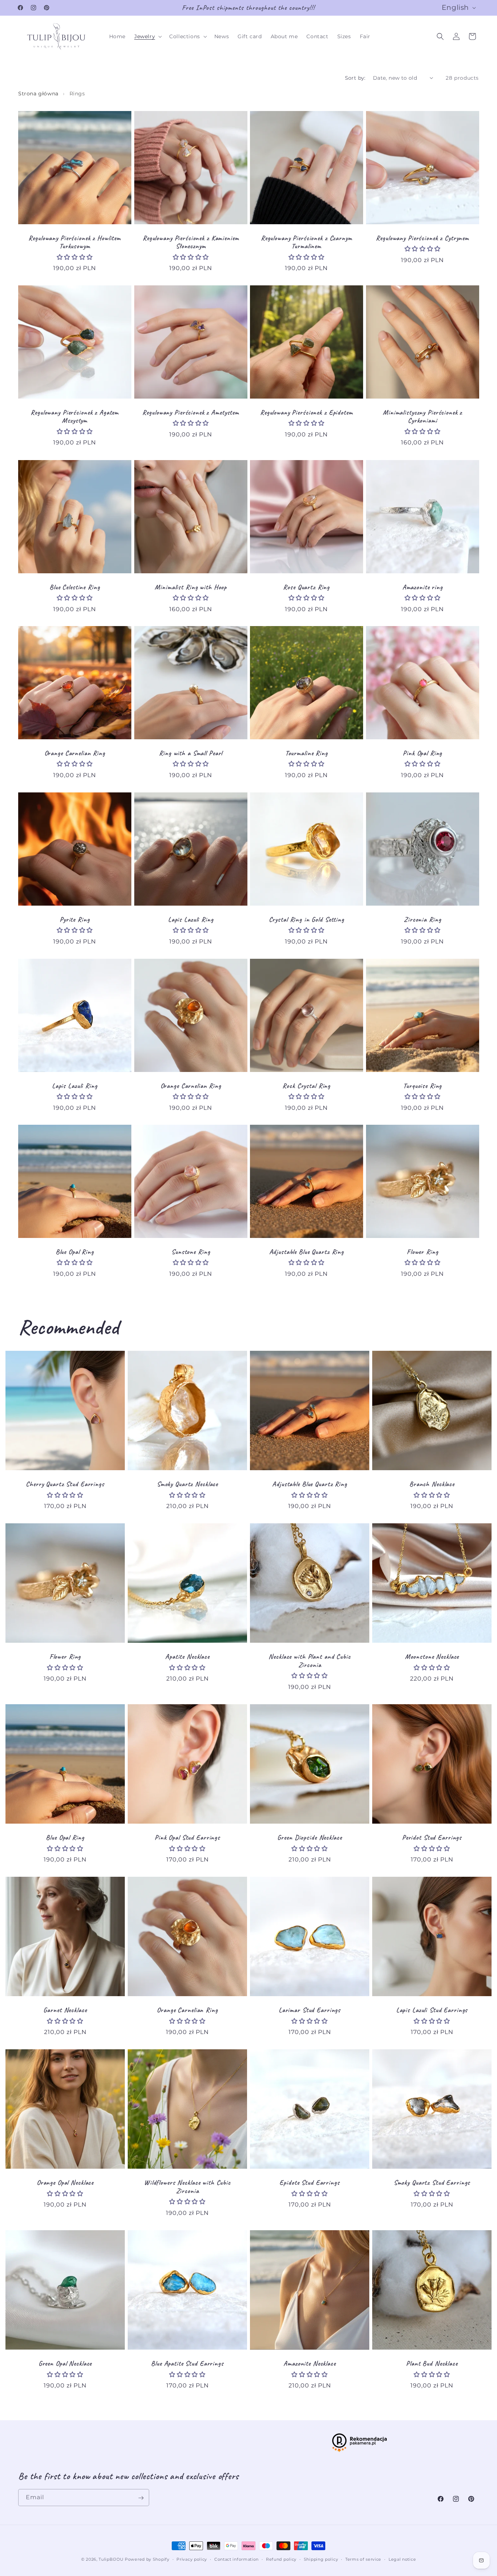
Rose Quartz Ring (306, 587)
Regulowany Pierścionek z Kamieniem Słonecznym (190, 242)
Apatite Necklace (187, 1657)
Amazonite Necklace (310, 2364)
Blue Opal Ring (75, 1252)
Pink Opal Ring (422, 753)
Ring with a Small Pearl (191, 753)
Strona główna (38, 94)
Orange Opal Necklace (65, 2183)
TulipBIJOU (111, 2559)
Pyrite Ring (75, 919)
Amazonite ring (422, 587)
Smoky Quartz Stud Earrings (432, 2183)
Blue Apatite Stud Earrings (187, 2364)
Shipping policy (321, 2559)
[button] (147, 36)
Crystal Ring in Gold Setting (307, 919)
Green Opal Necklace (65, 2364)
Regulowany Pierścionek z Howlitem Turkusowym (75, 242)
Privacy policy (192, 2559)
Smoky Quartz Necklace (187, 1484)
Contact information (236, 2559)
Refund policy (281, 2559)
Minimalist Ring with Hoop (191, 587)
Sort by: (355, 78)
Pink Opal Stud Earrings (187, 1838)
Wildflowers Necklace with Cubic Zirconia (187, 2187)
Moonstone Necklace (432, 1657)
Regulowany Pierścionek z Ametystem (191, 413)
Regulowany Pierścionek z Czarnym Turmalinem (307, 242)
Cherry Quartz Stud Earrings (65, 1484)
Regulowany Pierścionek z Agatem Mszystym (75, 417)
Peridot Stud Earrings (432, 1838)
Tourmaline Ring (307, 753)
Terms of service (363, 2559)
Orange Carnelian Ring (75, 753)
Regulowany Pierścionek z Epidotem (307, 413)
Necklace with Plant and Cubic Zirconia (309, 1661)
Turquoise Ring (422, 1086)
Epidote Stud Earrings (309, 2183)
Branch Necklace (432, 1484)
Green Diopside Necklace (309, 1838)
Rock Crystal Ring (306, 1086)
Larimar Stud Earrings (310, 2010)
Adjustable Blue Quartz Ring (307, 1252)
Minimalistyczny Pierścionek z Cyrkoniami (422, 417)
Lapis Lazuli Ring (190, 919)
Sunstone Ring (191, 1252)
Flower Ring (422, 1252)
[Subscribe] (141, 2498)
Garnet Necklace (65, 2010)
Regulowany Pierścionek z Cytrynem (422, 238)
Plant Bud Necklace (432, 2364)
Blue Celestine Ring (75, 587)
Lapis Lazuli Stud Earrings (432, 2010)
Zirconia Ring (422, 919)
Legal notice (402, 2559)
